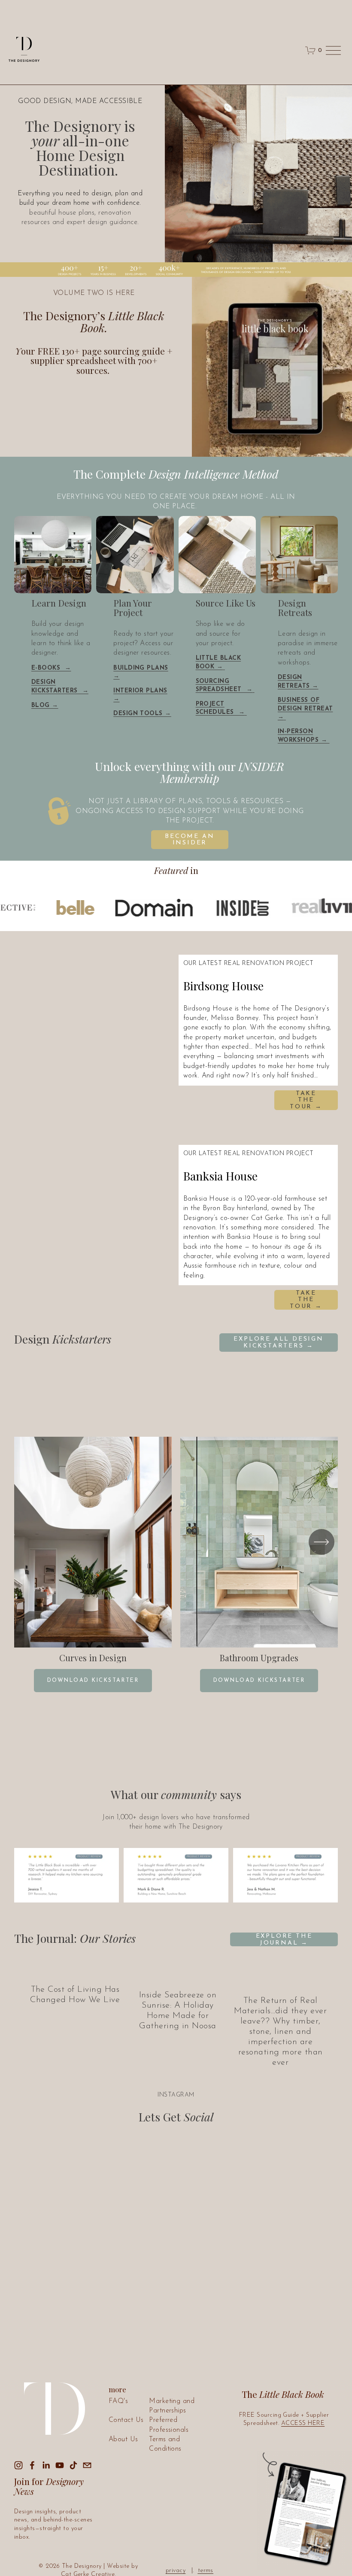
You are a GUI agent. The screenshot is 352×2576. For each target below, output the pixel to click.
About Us (123, 2439)
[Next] (322, 1542)
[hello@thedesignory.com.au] (87, 2465)
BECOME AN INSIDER (190, 840)
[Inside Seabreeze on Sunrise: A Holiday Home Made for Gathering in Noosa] (178, 1975)
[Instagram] (18, 2465)
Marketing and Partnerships (172, 2406)
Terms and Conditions (165, 2444)
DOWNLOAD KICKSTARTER (93, 1681)
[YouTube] (60, 2465)
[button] (108, 1032)
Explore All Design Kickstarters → (278, 1343)
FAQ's (118, 2401)
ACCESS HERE (303, 2423)
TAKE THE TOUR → (306, 1100)
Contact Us (126, 2420)
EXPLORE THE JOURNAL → (284, 1940)
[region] (176, 1564)
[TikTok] (73, 2465)
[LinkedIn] (46, 2465)
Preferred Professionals (169, 2425)
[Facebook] (32, 2465)
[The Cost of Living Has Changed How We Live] (75, 1972)
